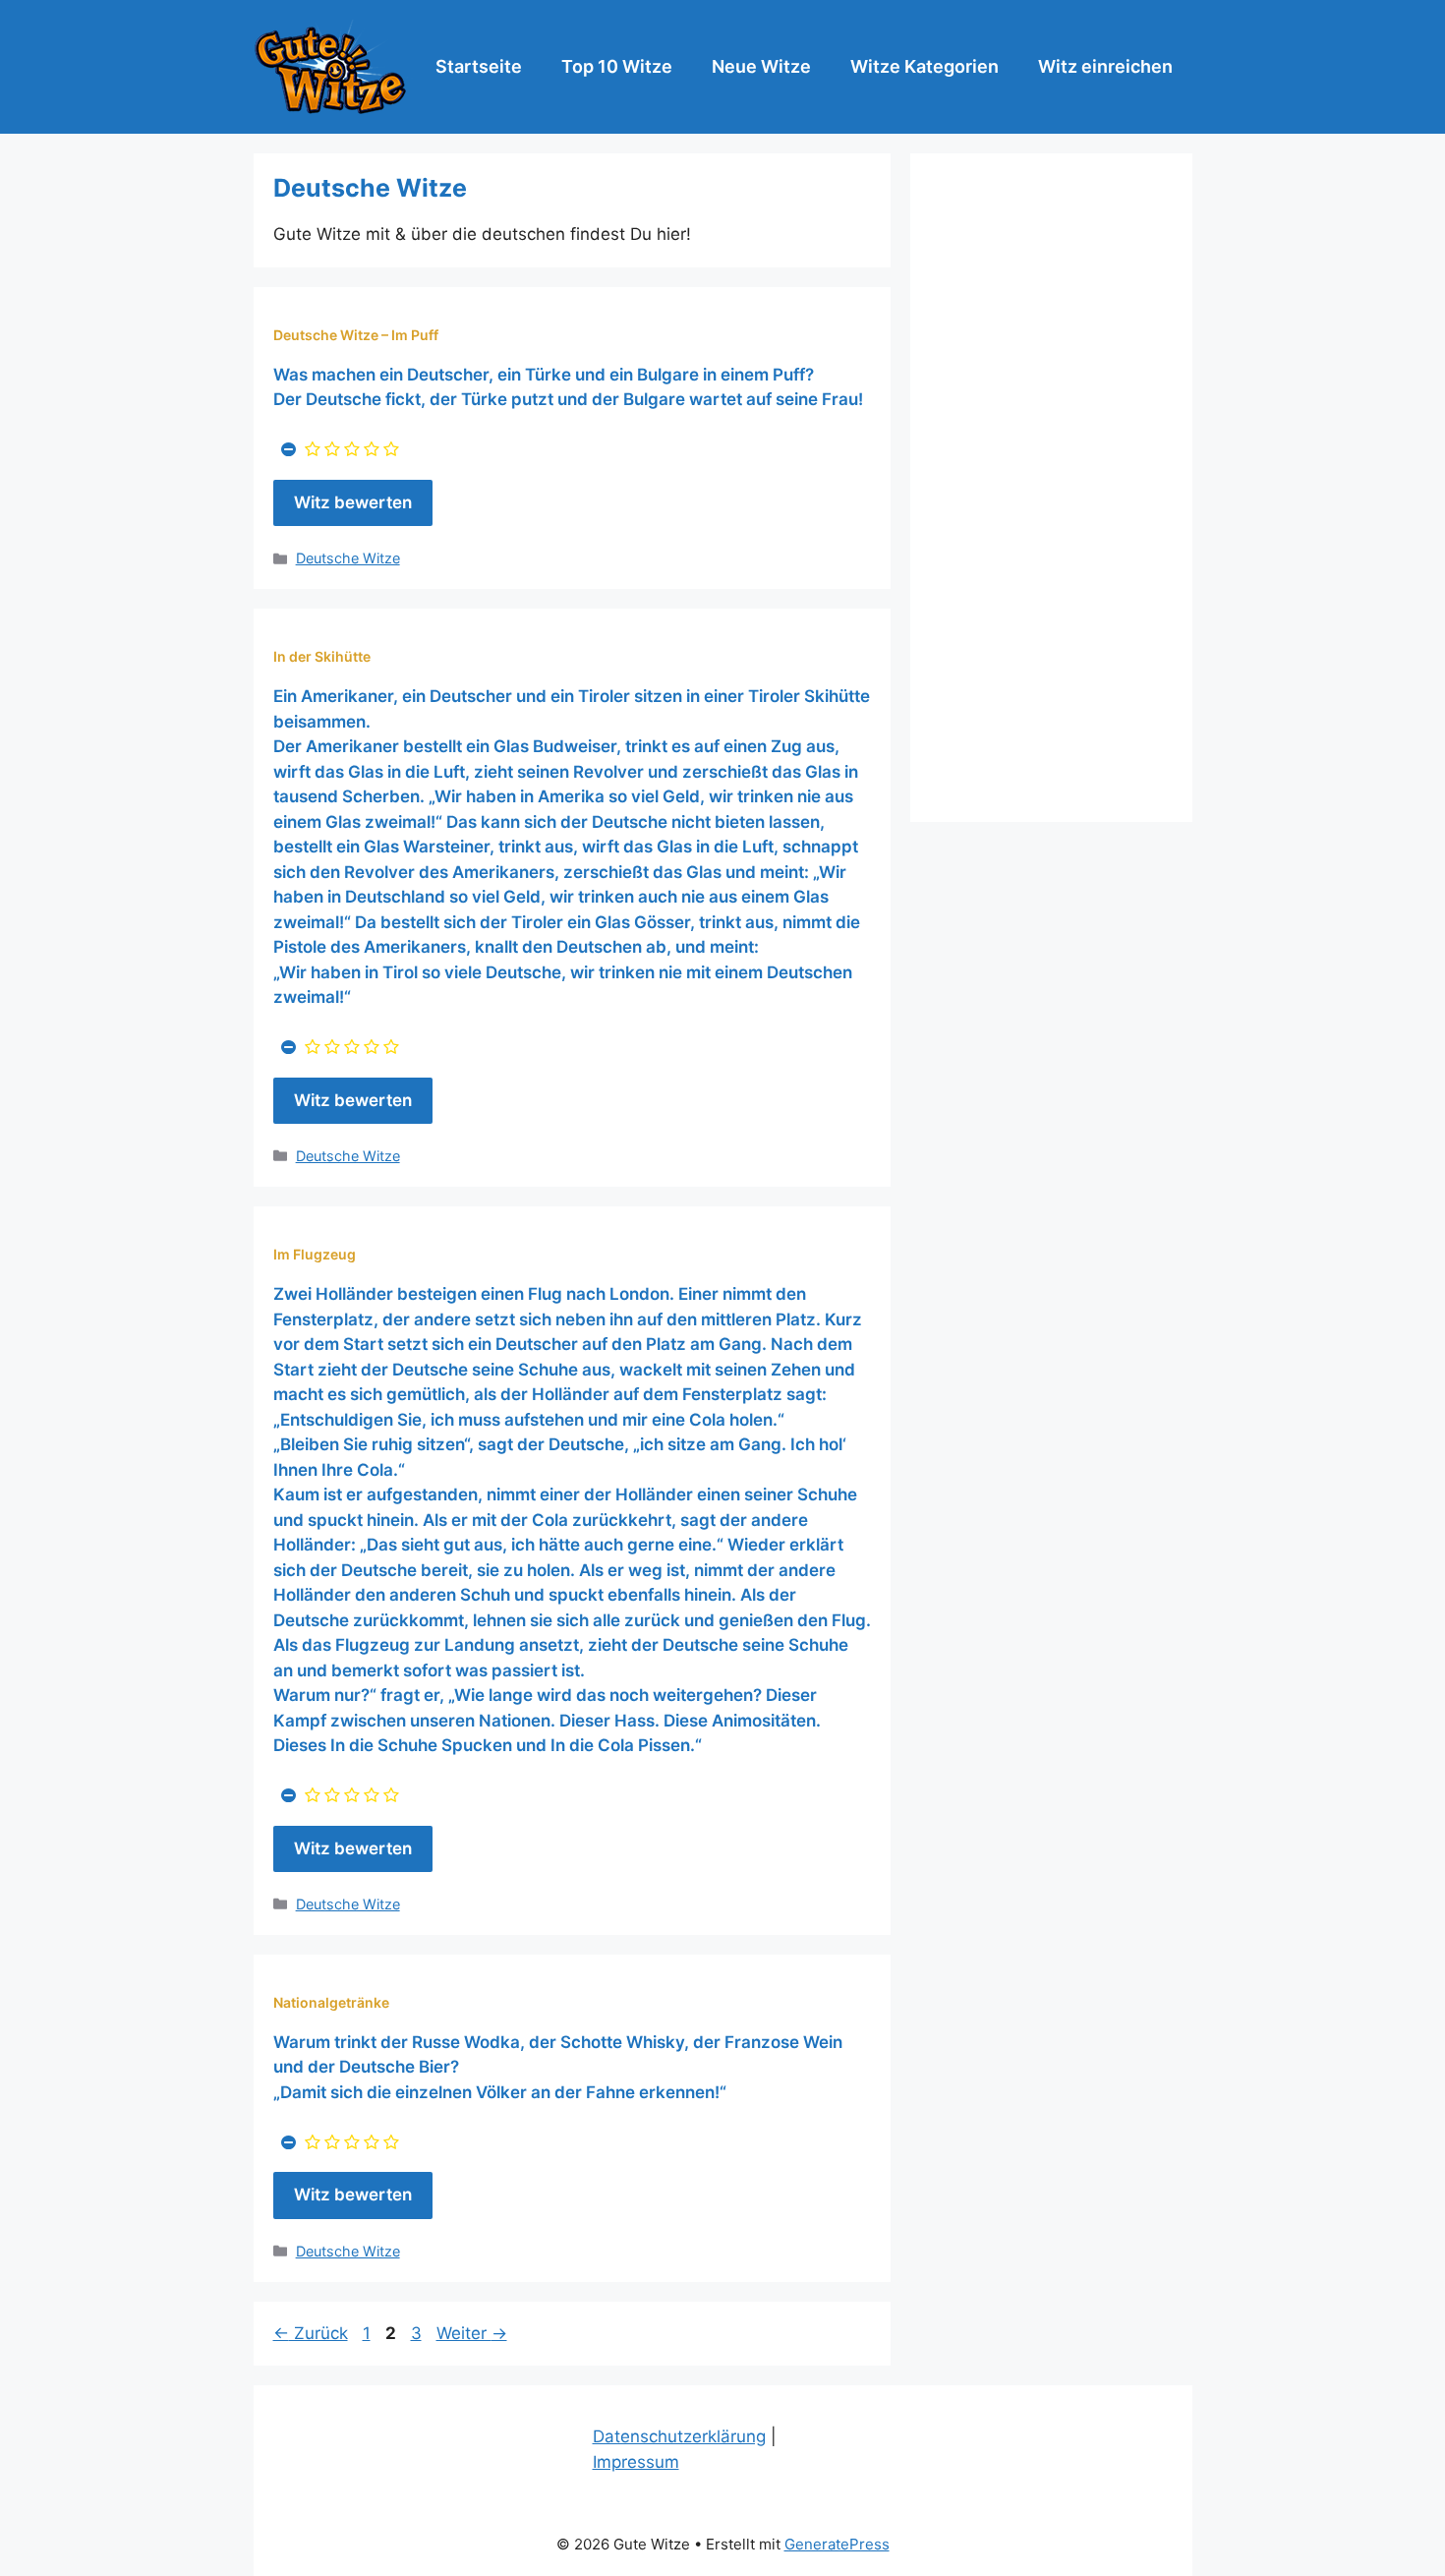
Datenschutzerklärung (679, 2436)
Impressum (636, 2462)
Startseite (479, 66)
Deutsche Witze (348, 558)
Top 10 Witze (617, 66)
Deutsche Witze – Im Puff (356, 335)
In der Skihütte (322, 656)
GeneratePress (837, 2544)
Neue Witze (761, 66)
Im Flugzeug (315, 1254)
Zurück (311, 2333)
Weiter (472, 2333)
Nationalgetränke (331, 2002)
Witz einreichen (1105, 66)
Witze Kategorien (925, 66)
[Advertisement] (1051, 488)
